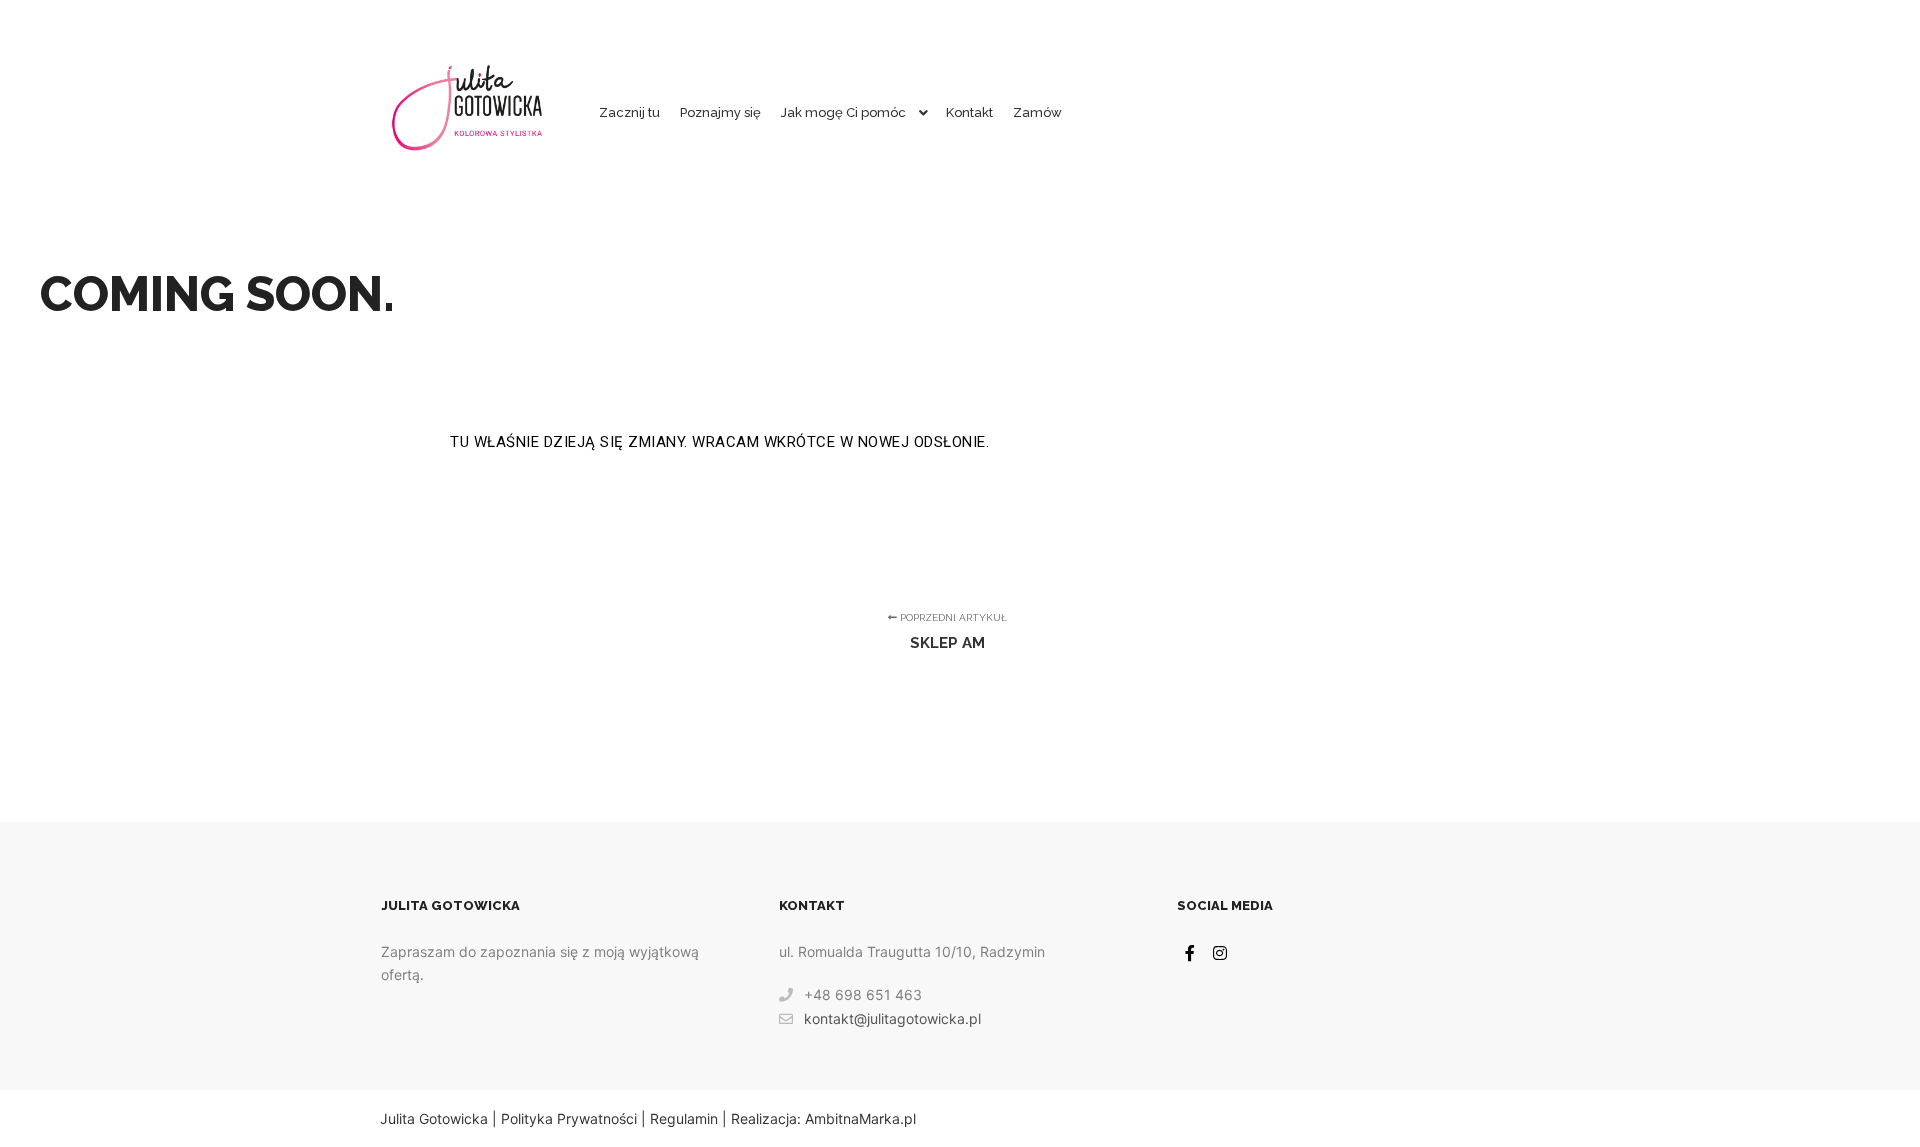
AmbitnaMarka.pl (860, 1118)
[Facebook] (1190, 953)
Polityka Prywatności (569, 1118)
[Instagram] (1220, 953)
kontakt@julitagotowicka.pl (892, 1018)
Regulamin (684, 1118)
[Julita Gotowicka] (468, 113)
